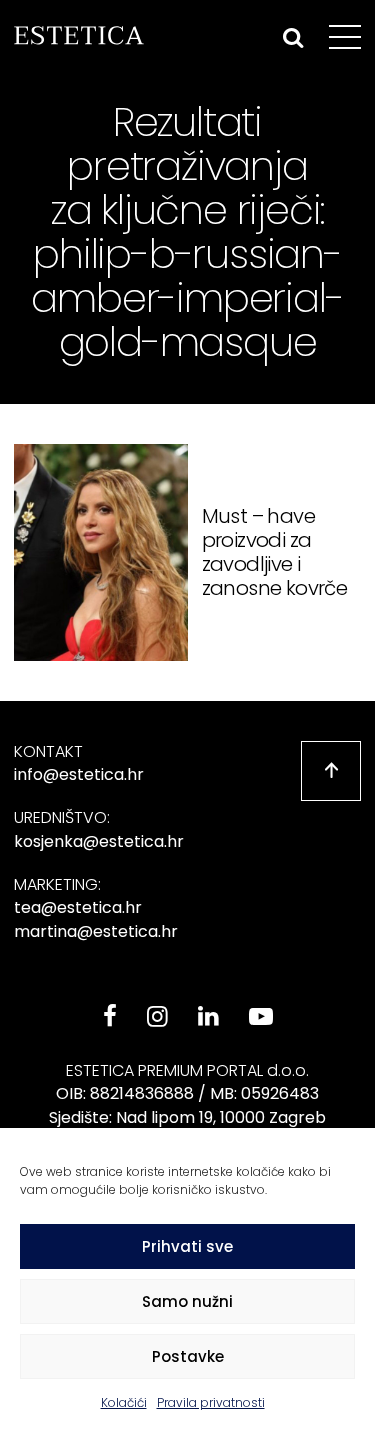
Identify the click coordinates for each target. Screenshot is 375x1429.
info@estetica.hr (79, 774)
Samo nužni (187, 1301)
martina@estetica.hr (96, 931)
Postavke (188, 1356)
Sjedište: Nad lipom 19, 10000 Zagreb (187, 1117)
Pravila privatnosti (211, 1402)
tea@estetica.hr (78, 907)
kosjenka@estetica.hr (99, 841)
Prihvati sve (187, 1246)
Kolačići (124, 1402)
